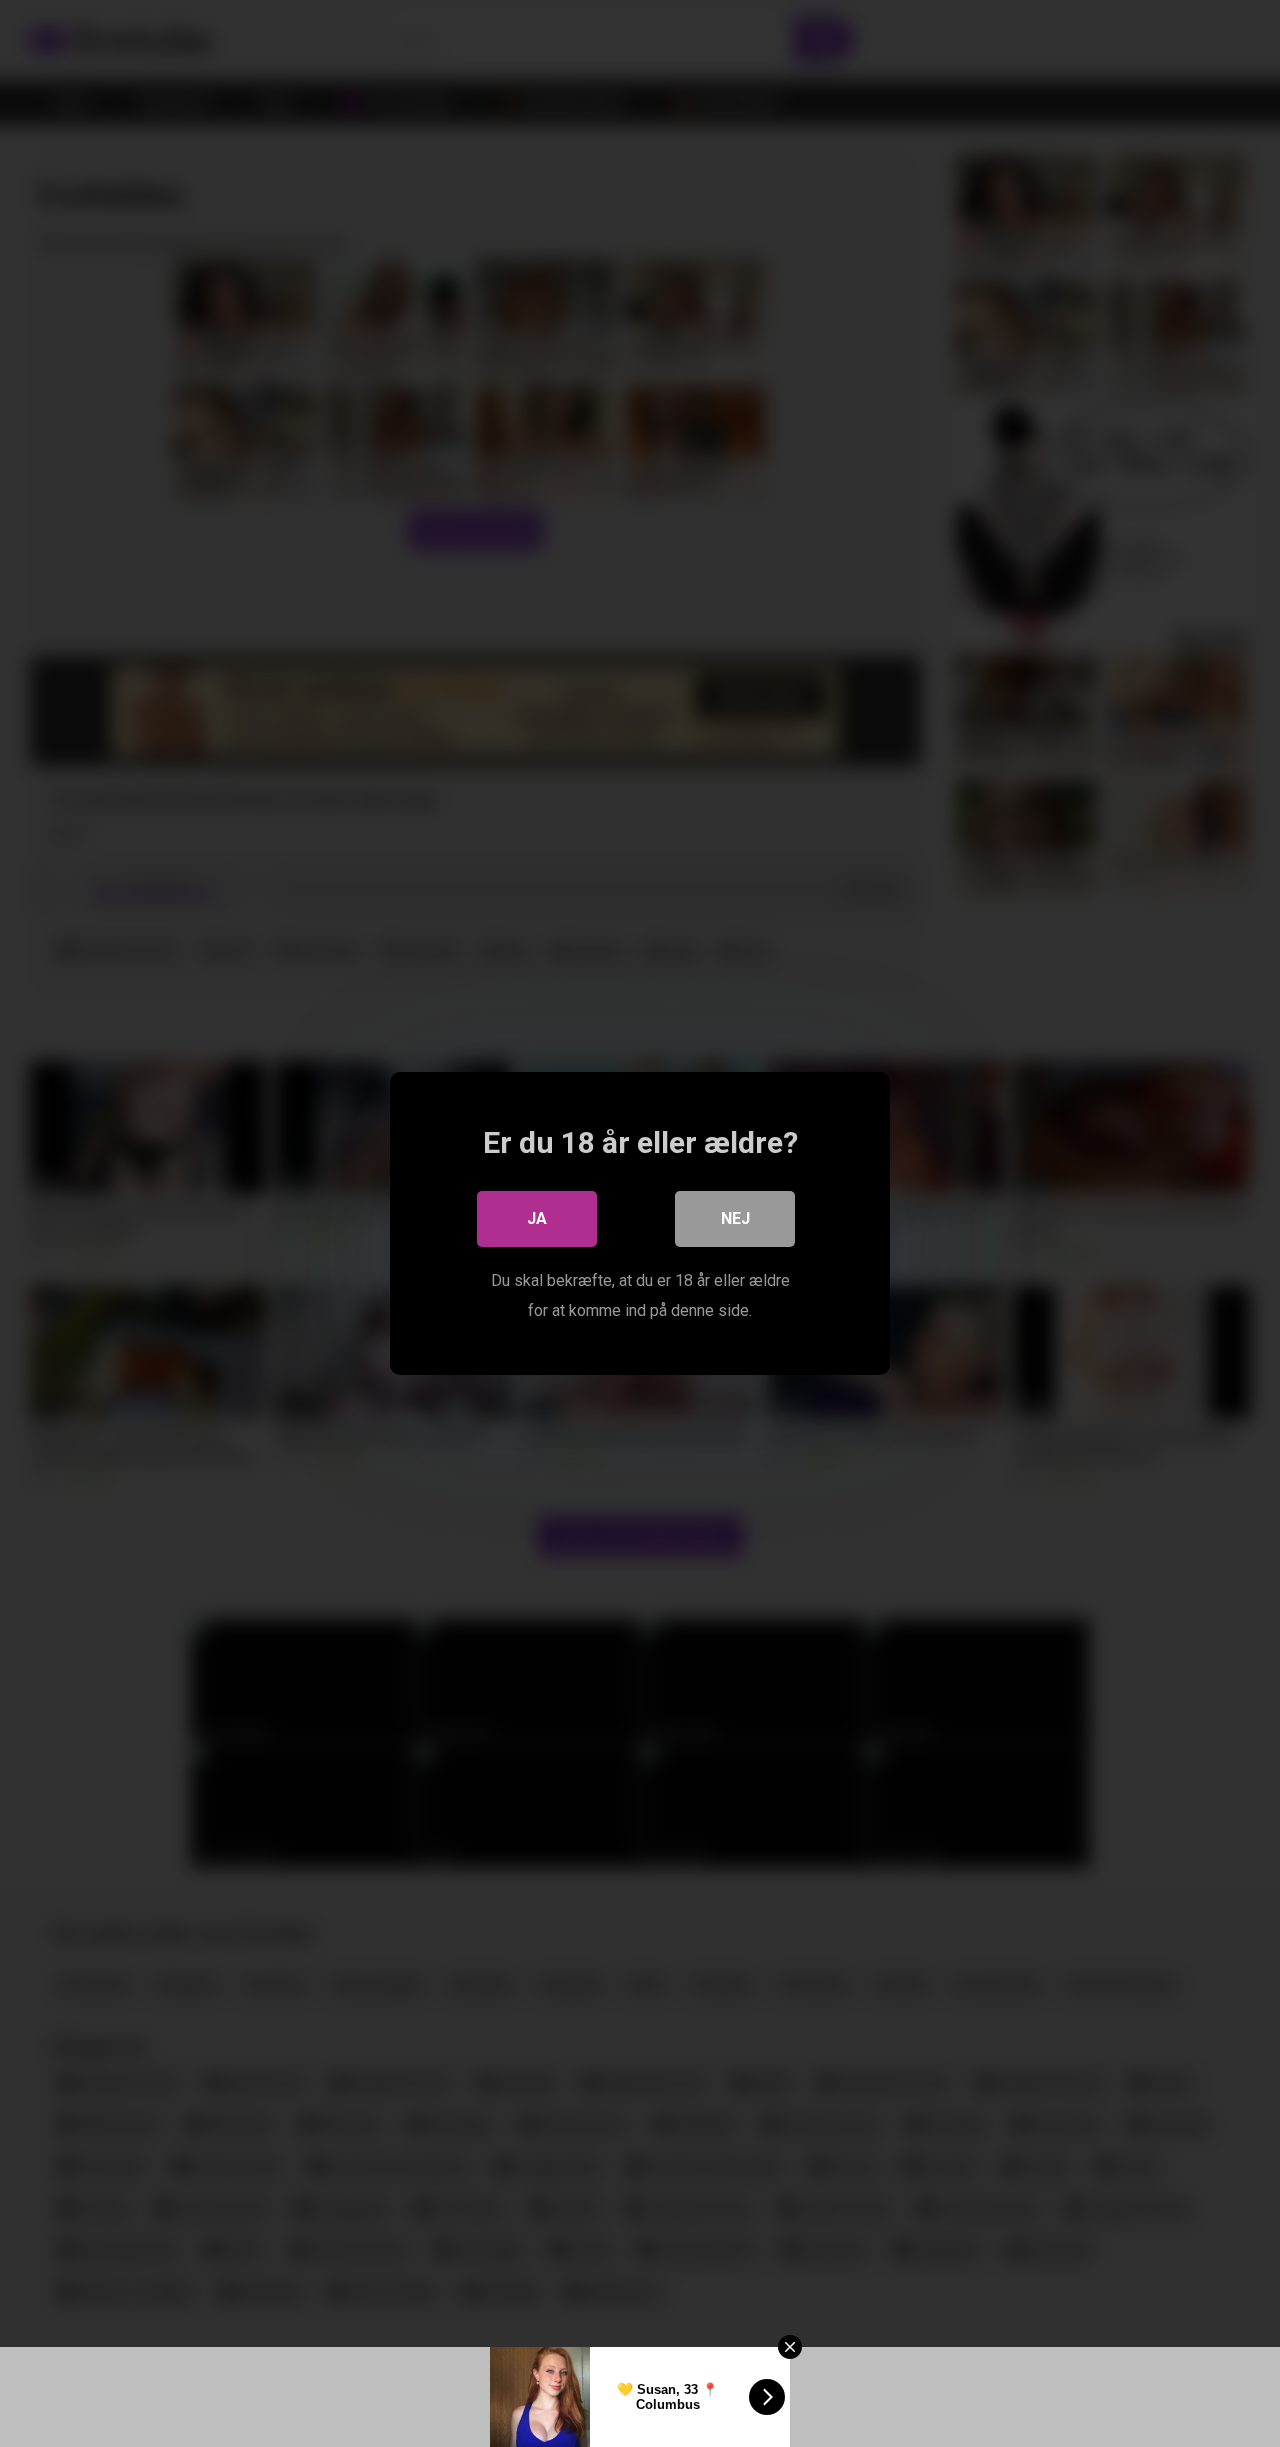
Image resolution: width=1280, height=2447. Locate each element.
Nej (735, 1218)
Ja (537, 1218)
